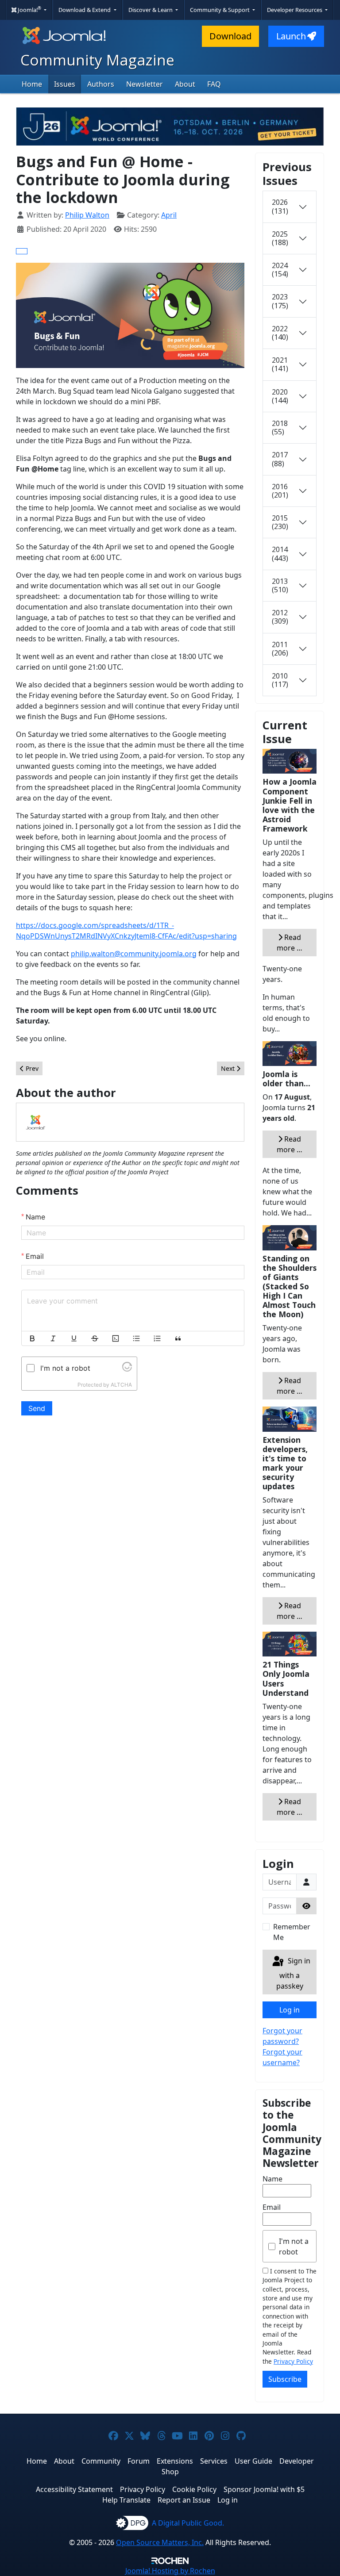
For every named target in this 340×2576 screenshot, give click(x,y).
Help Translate (126, 2500)
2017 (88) (280, 459)
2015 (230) (280, 522)
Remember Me (292, 1932)
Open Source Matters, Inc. (160, 2542)
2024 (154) (280, 270)
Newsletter (145, 84)
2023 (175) (280, 301)
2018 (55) (280, 427)
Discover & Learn (151, 10)
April (169, 215)
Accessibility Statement (74, 2489)
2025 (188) (280, 238)
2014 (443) (280, 554)
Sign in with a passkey (293, 1973)
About (185, 84)
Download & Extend (85, 10)
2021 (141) (280, 364)
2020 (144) (280, 396)
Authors (101, 84)
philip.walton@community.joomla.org (134, 954)
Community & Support (220, 10)
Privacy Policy (293, 2361)
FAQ (214, 84)
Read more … (290, 943)
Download (230, 36)
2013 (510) (280, 585)
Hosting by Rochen (170, 2571)
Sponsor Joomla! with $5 (264, 2489)
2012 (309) (280, 617)
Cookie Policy (194, 2489)
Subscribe (285, 2379)
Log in (290, 2010)
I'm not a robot (294, 2246)
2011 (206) (280, 649)
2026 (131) (280, 206)
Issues (65, 84)
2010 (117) (280, 680)
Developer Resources (295, 10)
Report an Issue (184, 2500)
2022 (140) (280, 333)
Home (32, 84)
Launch (291, 36)
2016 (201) (280, 491)
